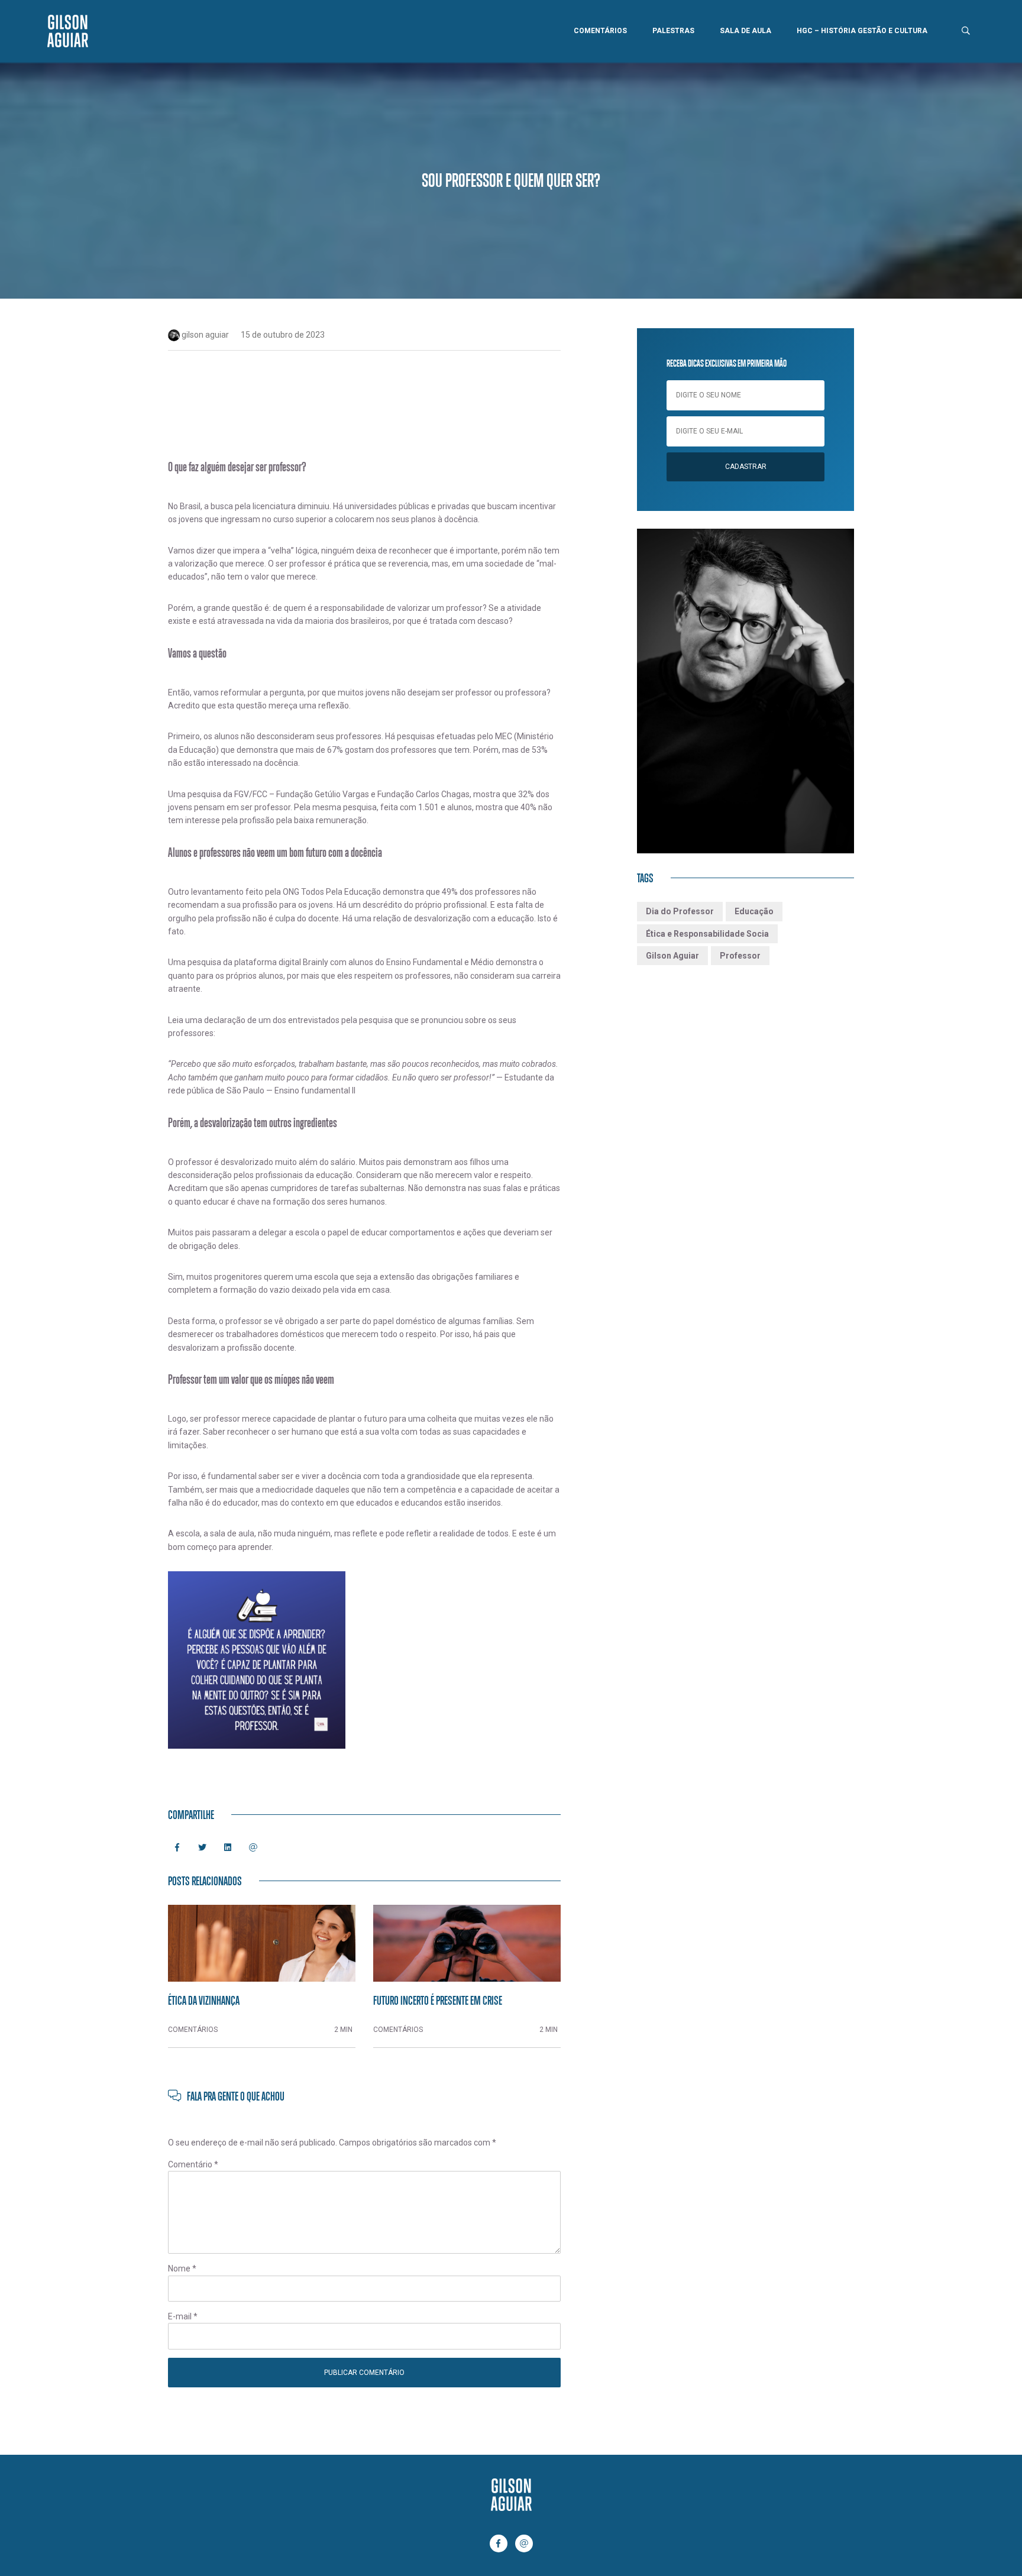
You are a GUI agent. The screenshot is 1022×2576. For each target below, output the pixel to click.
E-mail (183, 2316)
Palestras (673, 31)
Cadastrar (746, 467)
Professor (740, 956)
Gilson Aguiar (672, 956)
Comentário (193, 2164)
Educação (754, 911)
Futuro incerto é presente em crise (438, 2000)
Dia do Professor (680, 911)
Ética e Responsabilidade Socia (707, 934)
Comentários (600, 31)
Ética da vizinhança (204, 2000)
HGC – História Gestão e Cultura (862, 31)
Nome (182, 2268)
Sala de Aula (746, 31)
